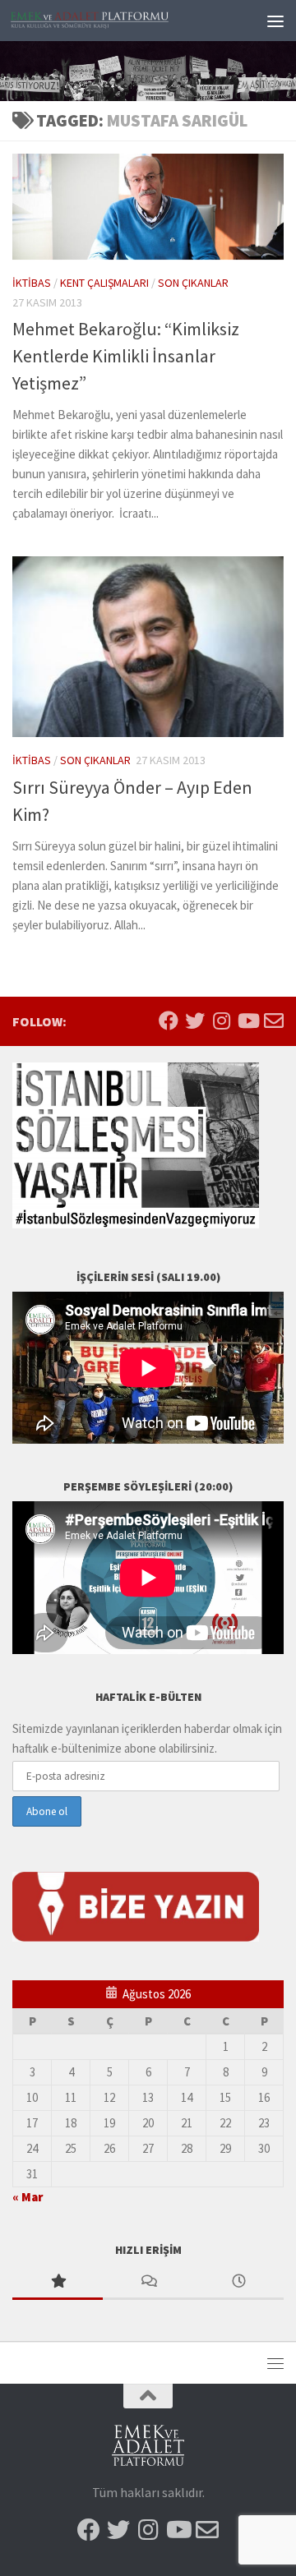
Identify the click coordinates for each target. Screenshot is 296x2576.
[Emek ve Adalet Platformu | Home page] (117, 21)
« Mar (28, 2197)
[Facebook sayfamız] (169, 1021)
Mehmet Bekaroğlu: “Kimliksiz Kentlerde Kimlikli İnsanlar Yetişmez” (126, 356)
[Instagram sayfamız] (221, 1021)
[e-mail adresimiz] (274, 1021)
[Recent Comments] (148, 2282)
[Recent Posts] (238, 2282)
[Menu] (275, 21)
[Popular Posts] (58, 2282)
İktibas (32, 283)
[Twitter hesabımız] (195, 1021)
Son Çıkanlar (193, 283)
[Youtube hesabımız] (247, 1021)
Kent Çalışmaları (104, 283)
